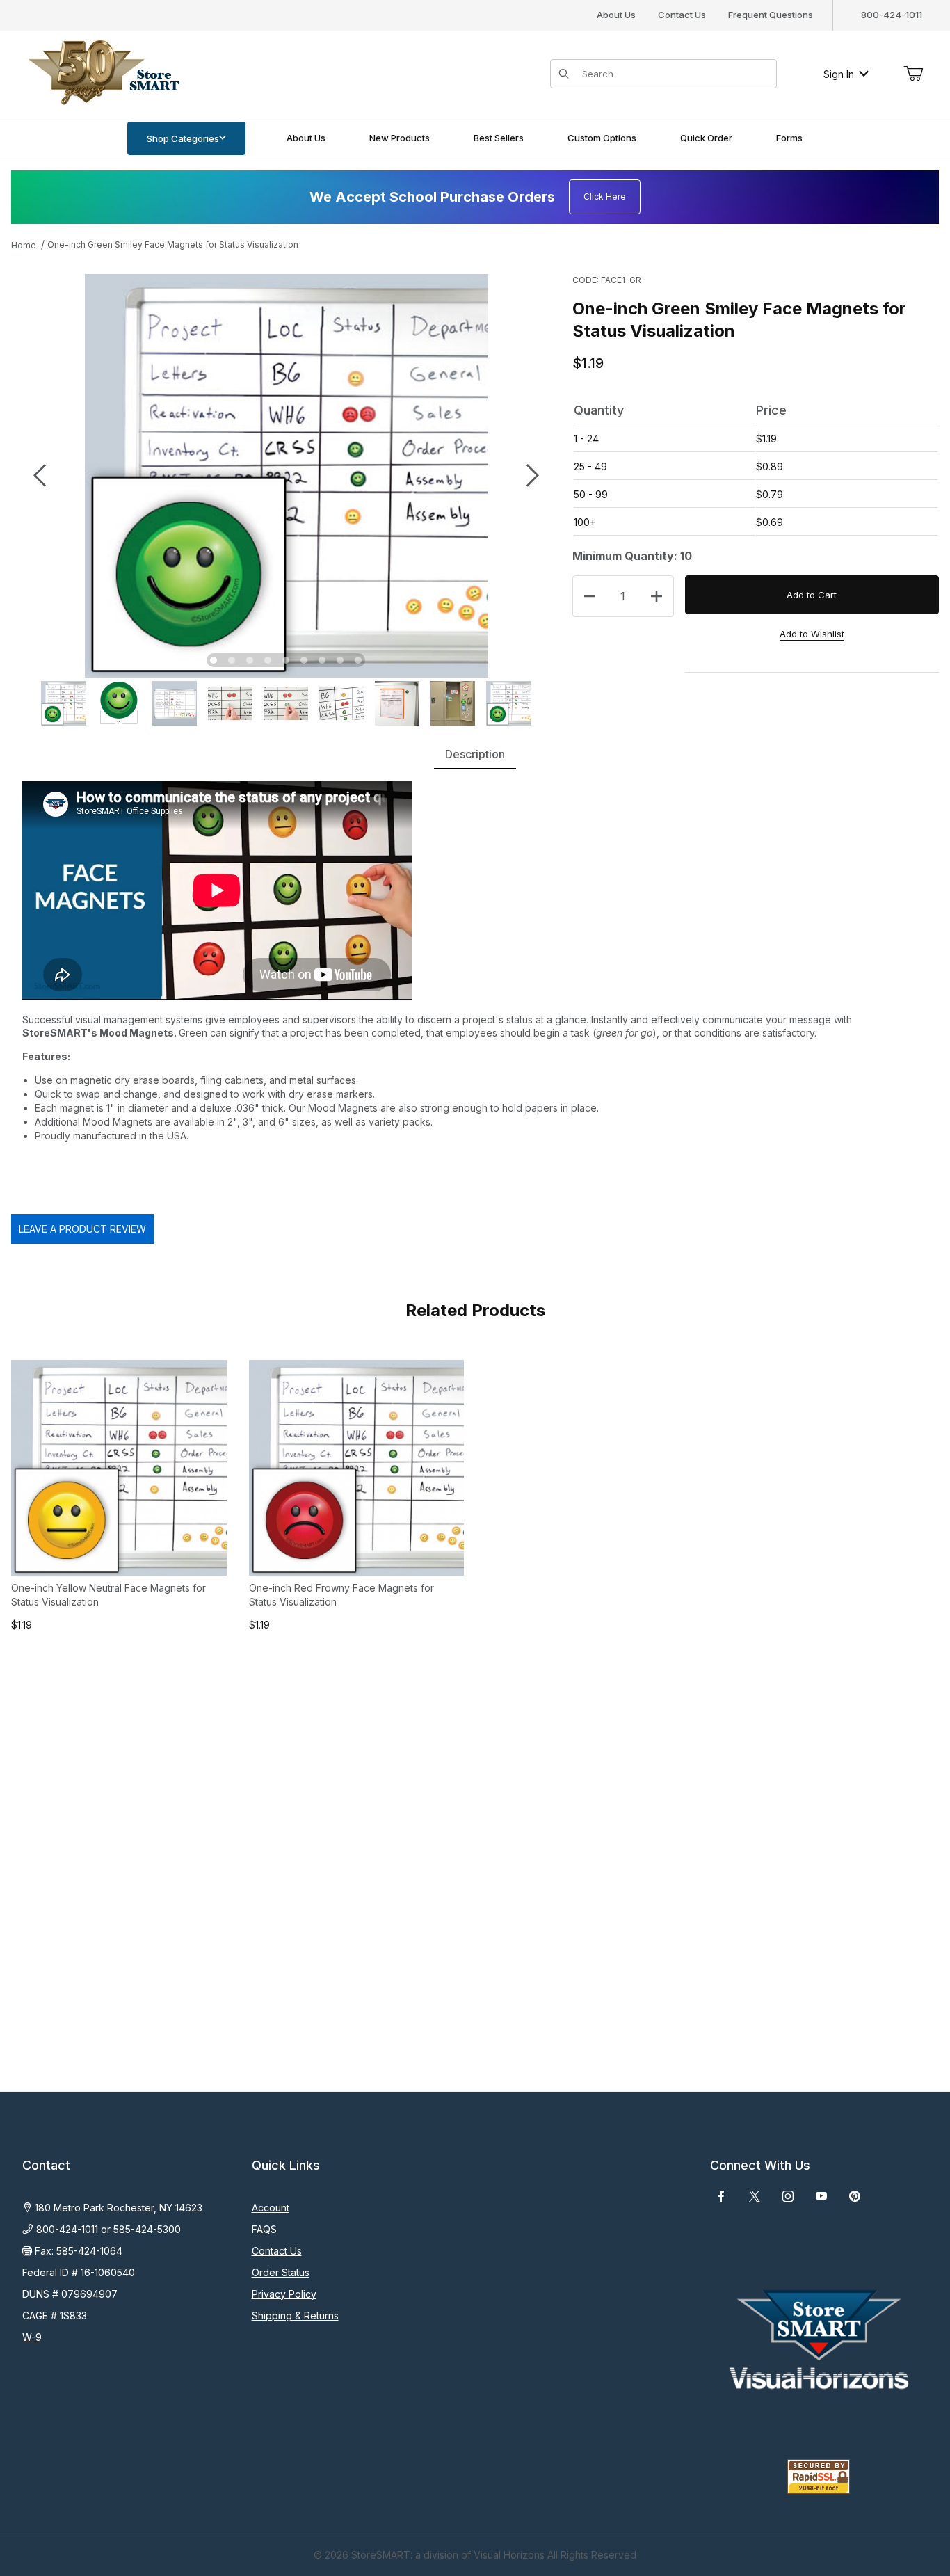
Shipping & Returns (295, 2315)
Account (271, 2208)
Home (24, 245)
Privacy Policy (284, 2294)
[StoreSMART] (101, 73)
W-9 (32, 2337)
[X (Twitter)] (755, 2196)
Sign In (839, 74)
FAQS (264, 2229)
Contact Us (682, 15)
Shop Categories (183, 138)
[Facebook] (721, 2196)
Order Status (281, 2272)
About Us (616, 15)
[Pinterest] (854, 2196)
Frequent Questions (771, 15)
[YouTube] (821, 2196)
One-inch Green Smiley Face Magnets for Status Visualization (173, 245)
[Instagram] (788, 2196)
